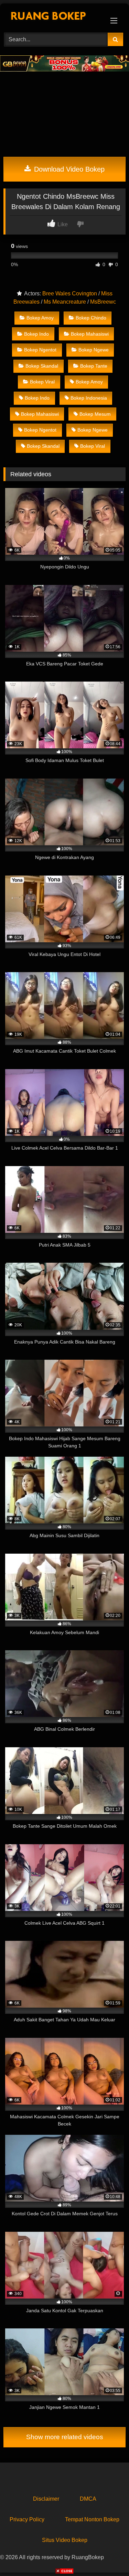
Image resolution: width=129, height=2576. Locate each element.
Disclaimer (46, 2499)
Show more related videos (65, 2437)
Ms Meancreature (65, 302)
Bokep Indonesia (89, 398)
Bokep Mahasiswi (90, 334)
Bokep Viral (42, 382)
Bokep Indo (36, 334)
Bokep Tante (94, 366)
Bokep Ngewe (94, 350)
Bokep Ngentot (40, 350)
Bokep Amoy (40, 318)
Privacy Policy (27, 2519)
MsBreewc (103, 302)
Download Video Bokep (68, 169)
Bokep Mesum (95, 414)
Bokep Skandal (42, 366)
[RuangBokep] (53, 17)
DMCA (88, 2499)
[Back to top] (108, 2556)
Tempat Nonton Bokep (92, 2519)
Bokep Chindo (91, 318)
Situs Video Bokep (65, 2540)
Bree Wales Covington (70, 294)
